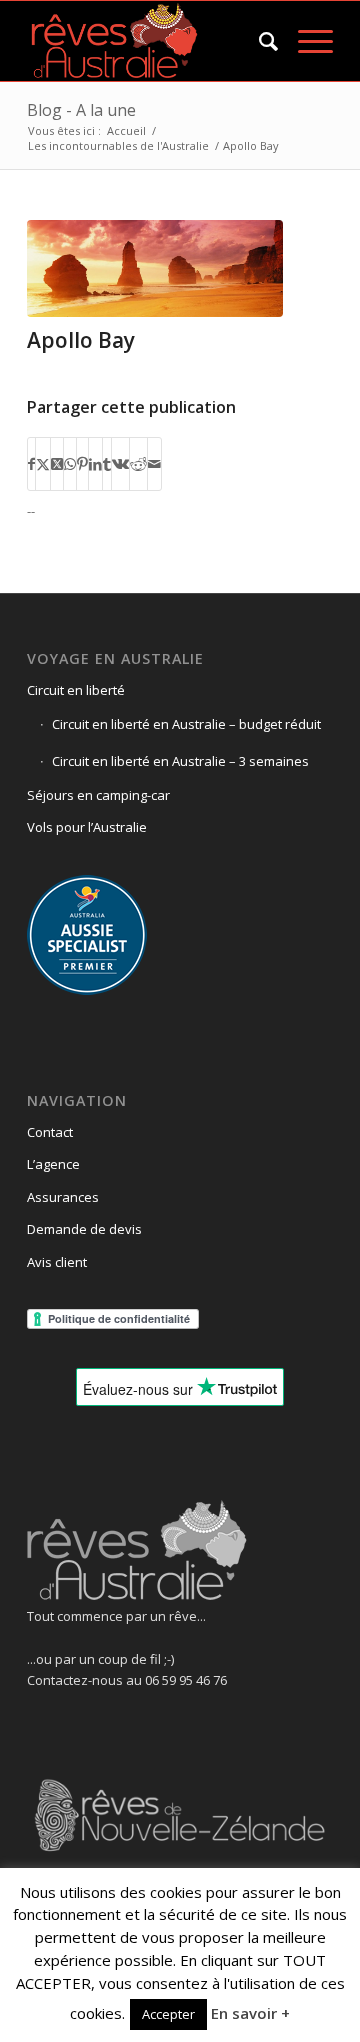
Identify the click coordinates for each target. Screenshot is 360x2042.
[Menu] (305, 41)
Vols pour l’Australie (87, 827)
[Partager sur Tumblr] (107, 464)
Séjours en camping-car (98, 795)
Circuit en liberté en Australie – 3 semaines (180, 761)
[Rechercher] (258, 41)
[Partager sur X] (43, 464)
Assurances (63, 1197)
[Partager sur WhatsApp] (70, 464)
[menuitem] (258, 41)
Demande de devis (84, 1229)
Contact (50, 1132)
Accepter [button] (168, 2014)
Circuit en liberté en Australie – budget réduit (186, 724)
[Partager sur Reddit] (138, 464)
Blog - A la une (81, 110)
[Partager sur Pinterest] (82, 464)
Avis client (57, 1262)
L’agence (53, 1164)
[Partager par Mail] (154, 464)
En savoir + (250, 2013)
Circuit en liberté (76, 690)
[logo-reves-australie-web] (149, 41)
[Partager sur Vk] (120, 464)
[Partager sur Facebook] (31, 464)
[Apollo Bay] (155, 268)
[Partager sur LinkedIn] (95, 464)
